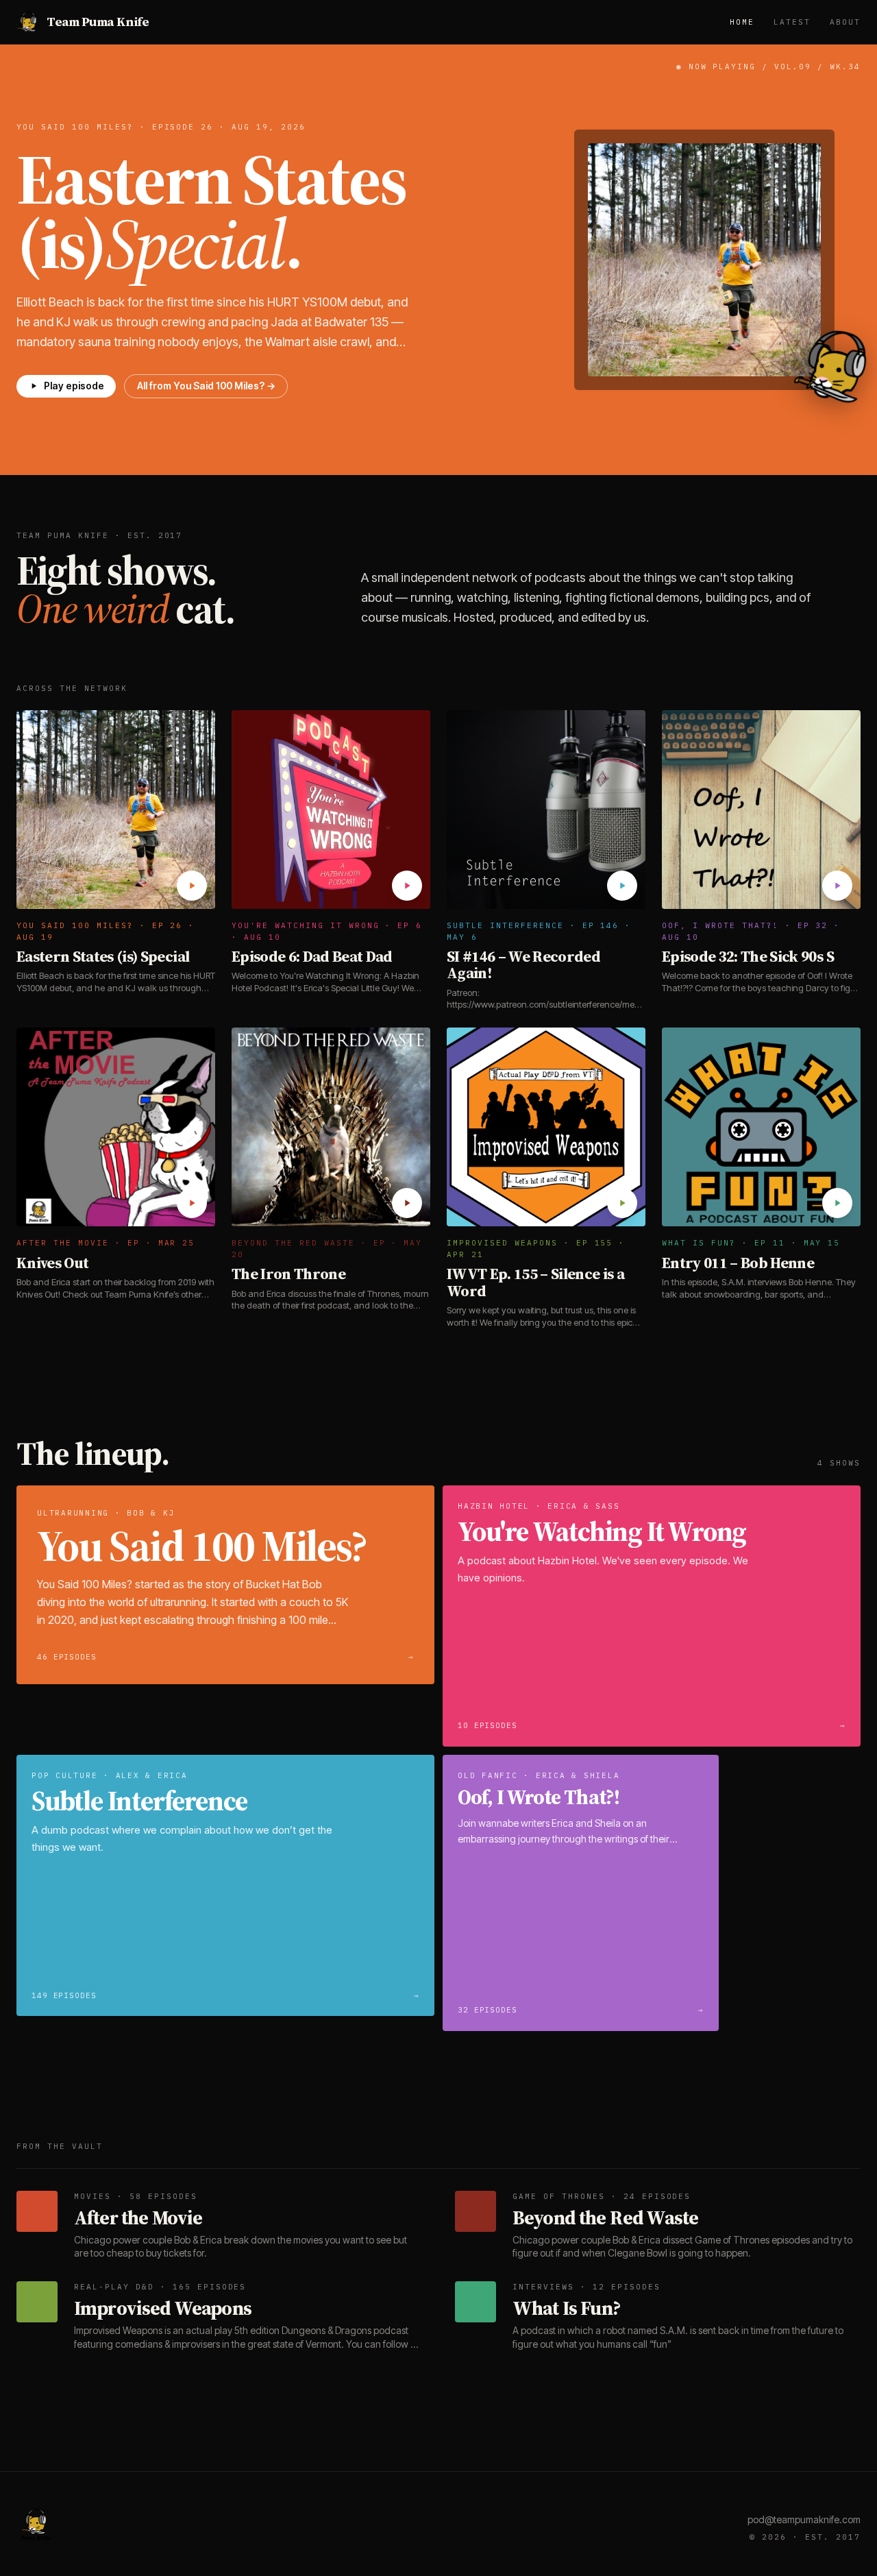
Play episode (74, 386)
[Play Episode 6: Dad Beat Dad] (407, 886)
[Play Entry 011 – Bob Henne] (837, 1203)
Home (742, 22)
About (845, 22)
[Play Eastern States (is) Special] (192, 886)
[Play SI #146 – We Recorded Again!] (622, 886)
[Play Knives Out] (192, 1203)
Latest (792, 22)
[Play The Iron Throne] (407, 1203)
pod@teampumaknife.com (804, 2519)
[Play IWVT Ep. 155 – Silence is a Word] (622, 1203)
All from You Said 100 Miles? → (206, 386)
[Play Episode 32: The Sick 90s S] (837, 886)
